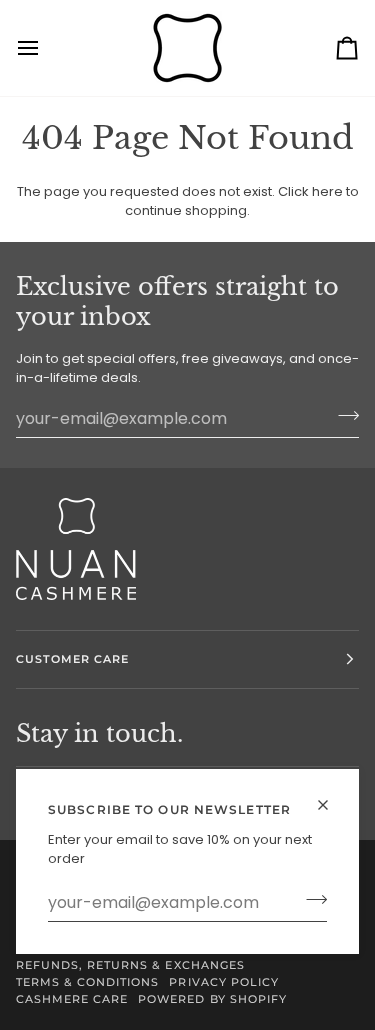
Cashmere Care (72, 999)
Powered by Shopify (212, 999)
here (327, 191)
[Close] (331, 805)
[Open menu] (46, 48)
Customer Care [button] (72, 659)
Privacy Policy (223, 982)
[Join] (310, 900)
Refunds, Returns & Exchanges (130, 965)
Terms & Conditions (87, 982)
